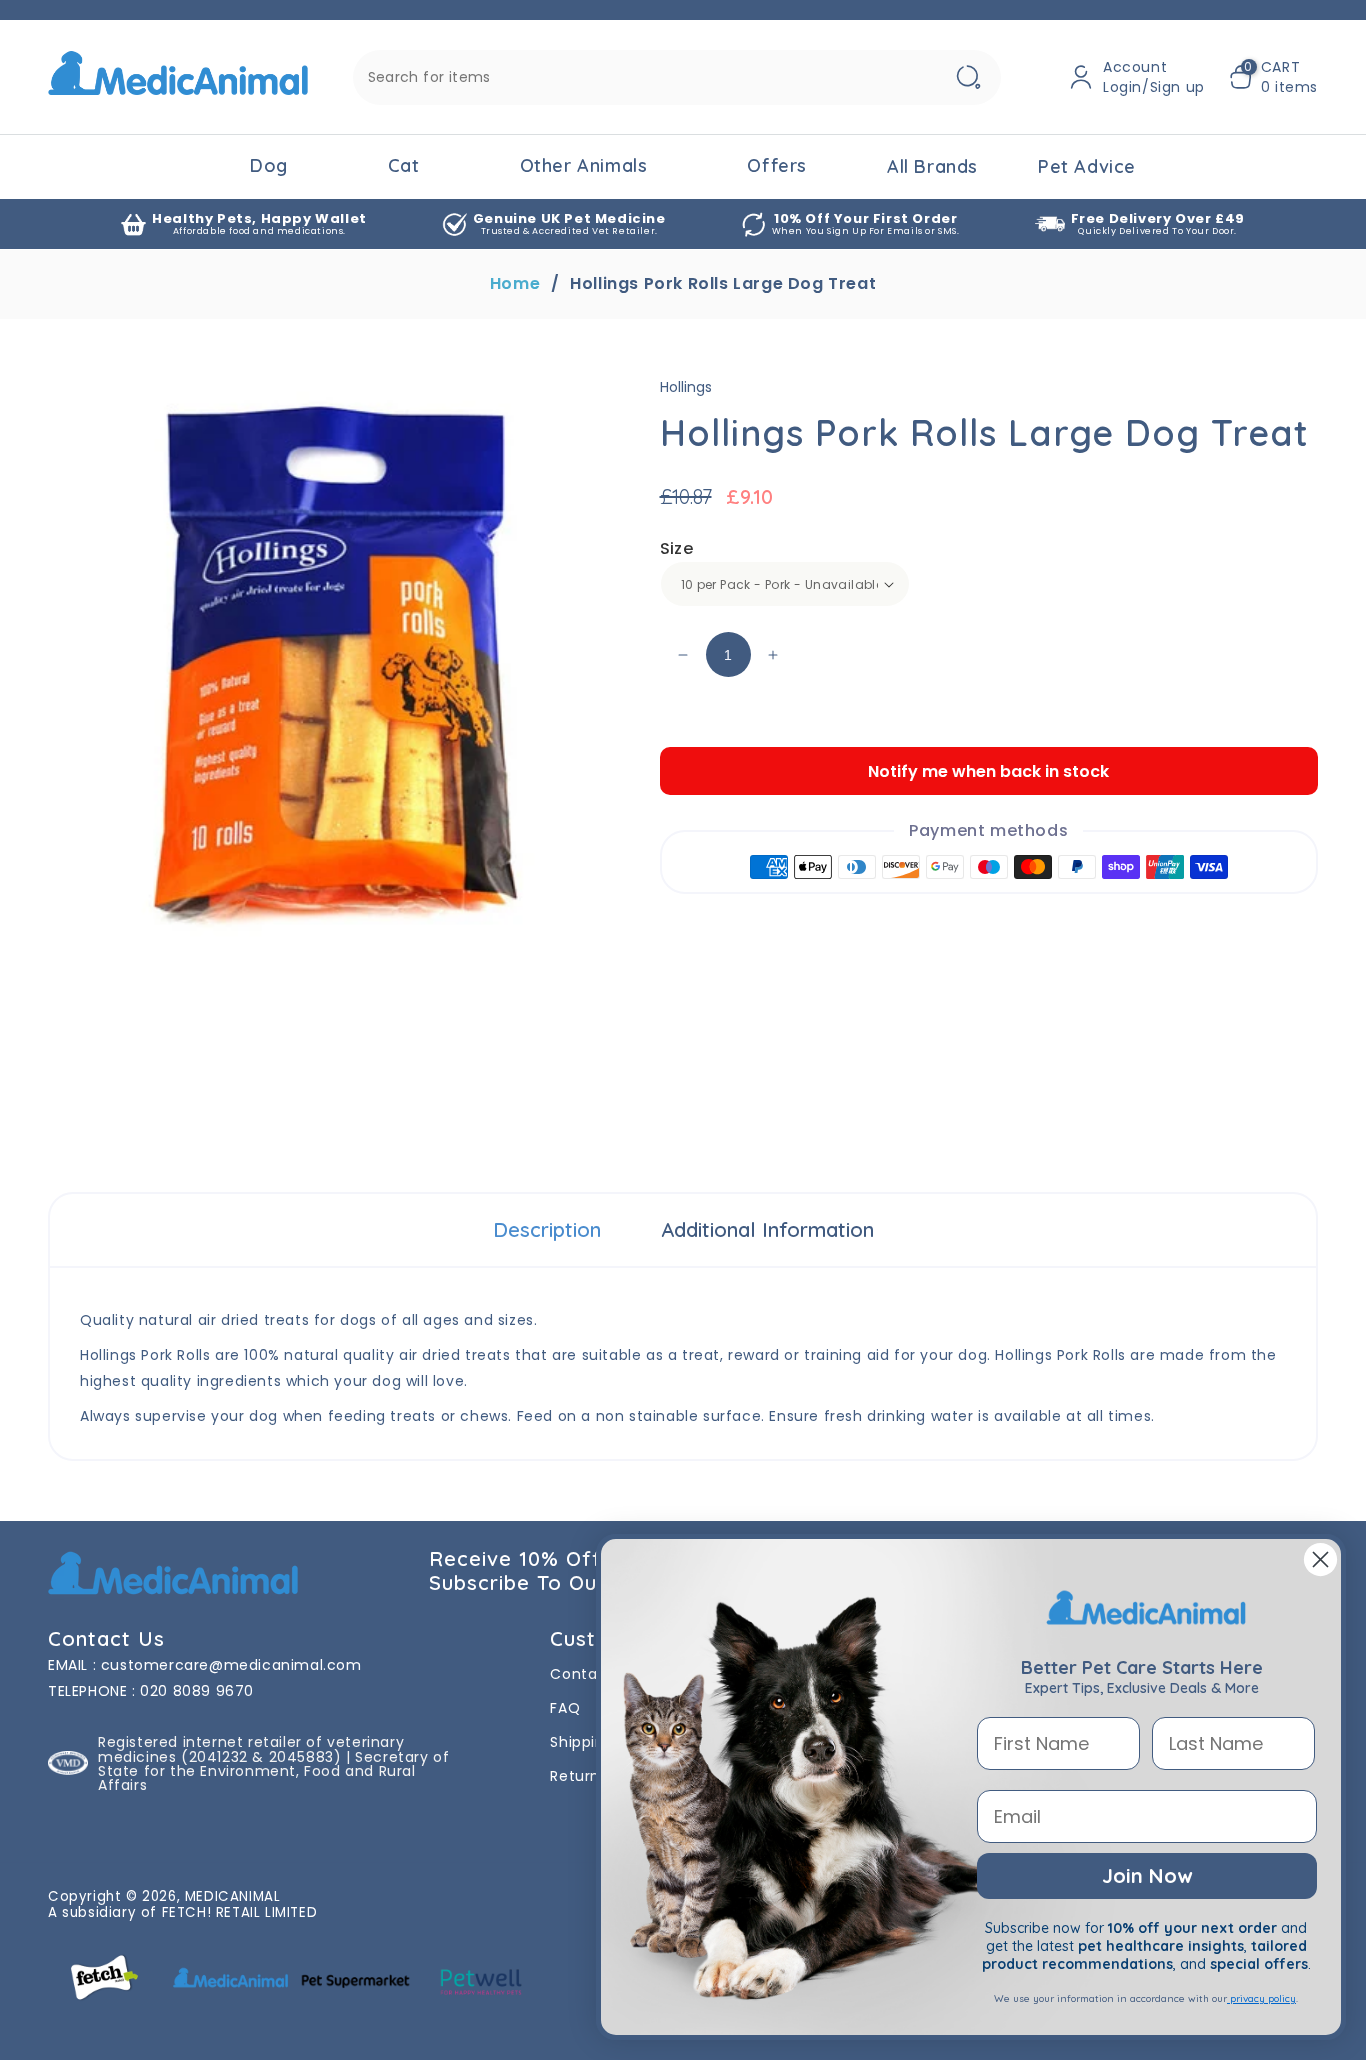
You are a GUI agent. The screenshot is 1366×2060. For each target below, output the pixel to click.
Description (547, 1229)
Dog (269, 165)
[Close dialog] (1320, 1559)
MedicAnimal (233, 1896)
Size (677, 548)
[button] (1273, 77)
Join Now (1147, 1875)
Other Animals (584, 165)
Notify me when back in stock (988, 771)
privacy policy (1261, 1998)
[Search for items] (969, 77)
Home (515, 284)
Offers (777, 165)
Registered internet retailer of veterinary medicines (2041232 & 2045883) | (251, 1749)
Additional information (767, 1229)
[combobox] (677, 77)
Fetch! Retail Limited (240, 1912)
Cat (404, 165)
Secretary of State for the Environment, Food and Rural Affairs (273, 1771)
